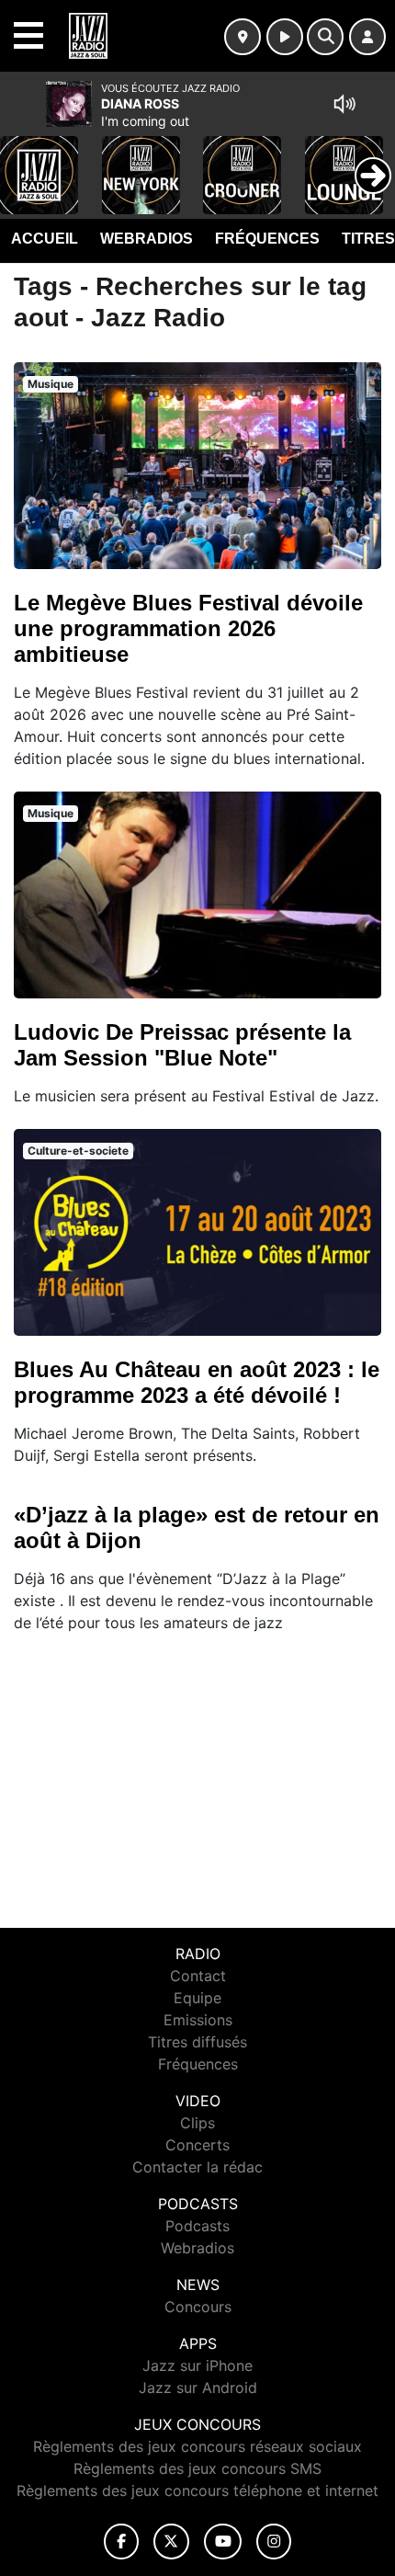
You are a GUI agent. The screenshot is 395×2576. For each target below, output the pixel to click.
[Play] (24, 162)
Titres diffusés (197, 2042)
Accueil (45, 239)
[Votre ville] (243, 37)
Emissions (198, 2020)
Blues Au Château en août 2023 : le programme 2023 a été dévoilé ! (197, 1382)
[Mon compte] (367, 37)
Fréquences (267, 239)
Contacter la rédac (197, 2167)
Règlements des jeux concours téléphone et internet (197, 2491)
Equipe (197, 1998)
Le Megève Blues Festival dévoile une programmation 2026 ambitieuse (188, 628)
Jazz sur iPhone (197, 2365)
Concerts (197, 2145)
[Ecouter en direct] (285, 37)
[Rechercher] (325, 37)
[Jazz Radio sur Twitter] (171, 2542)
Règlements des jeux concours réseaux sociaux (197, 2446)
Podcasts (197, 2226)
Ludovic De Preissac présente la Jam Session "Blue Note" (182, 1045)
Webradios (147, 239)
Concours (198, 2307)
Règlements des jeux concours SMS (197, 2468)
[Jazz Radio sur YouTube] (223, 2542)
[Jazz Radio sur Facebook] (121, 2542)
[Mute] (344, 104)
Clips (197, 2123)
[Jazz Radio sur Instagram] (274, 2542)
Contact (198, 1976)
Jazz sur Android (198, 2388)
